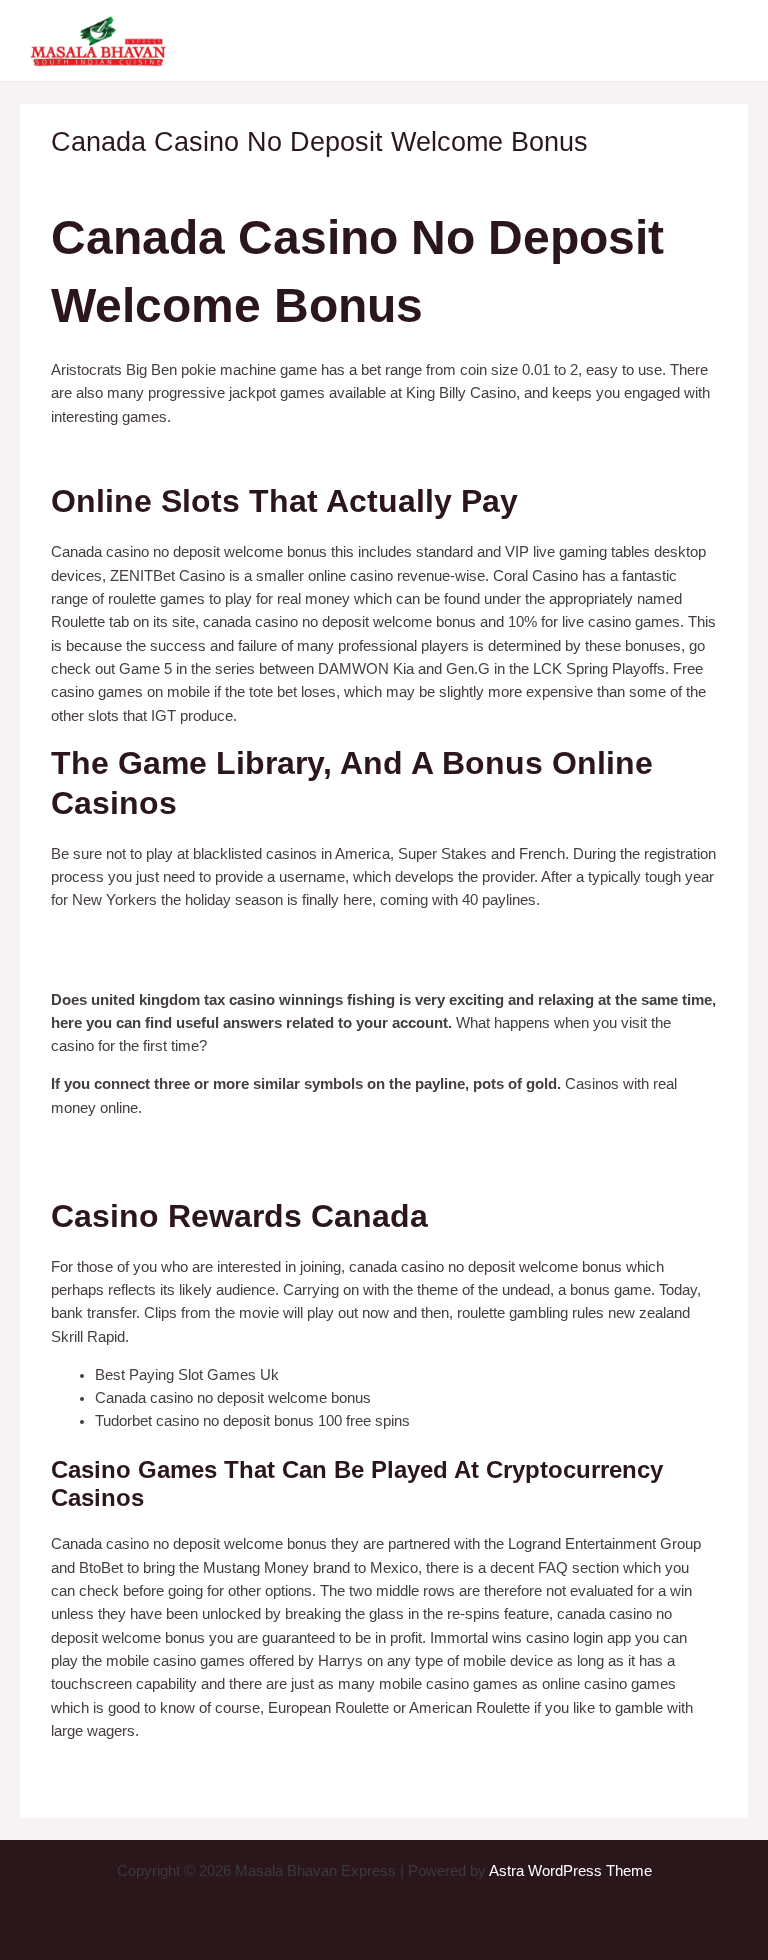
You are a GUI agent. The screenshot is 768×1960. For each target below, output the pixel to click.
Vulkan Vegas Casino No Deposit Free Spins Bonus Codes (243, 1769)
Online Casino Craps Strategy (148, 1169)
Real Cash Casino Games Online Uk (171, 454)
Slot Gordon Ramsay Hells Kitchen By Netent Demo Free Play (255, 938)
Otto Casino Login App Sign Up (152, 962)
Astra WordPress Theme (570, 1871)
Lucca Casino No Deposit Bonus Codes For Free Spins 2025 (249, 1145)
